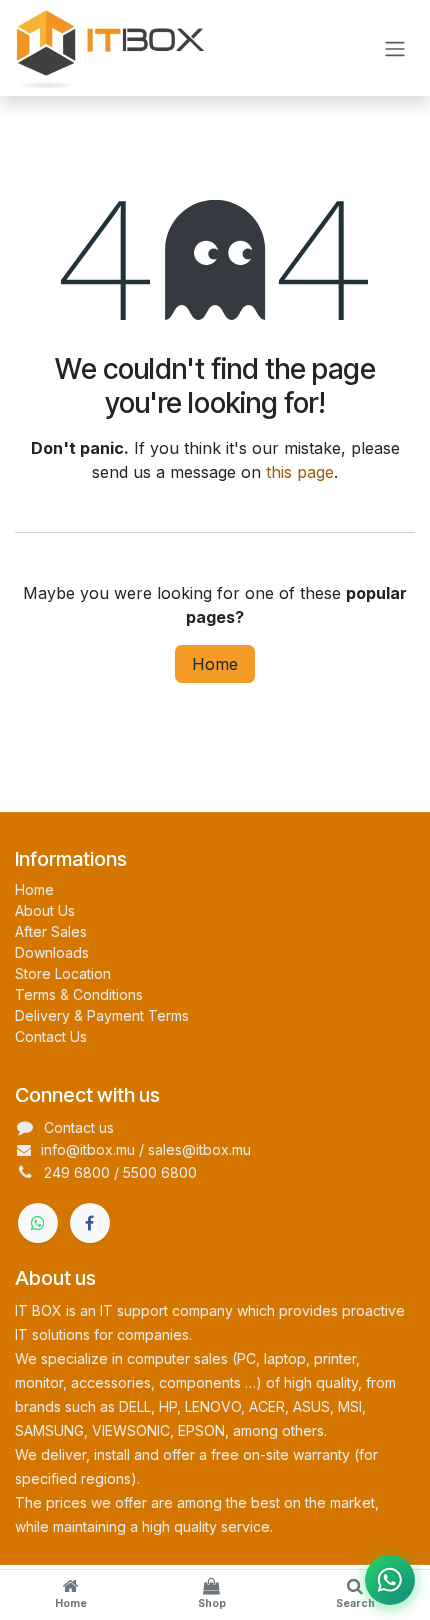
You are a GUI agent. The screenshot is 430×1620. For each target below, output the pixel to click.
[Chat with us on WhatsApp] (390, 1580)
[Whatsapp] (38, 1223)
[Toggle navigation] (395, 48)
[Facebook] (90, 1223)
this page (300, 472)
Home (215, 664)
